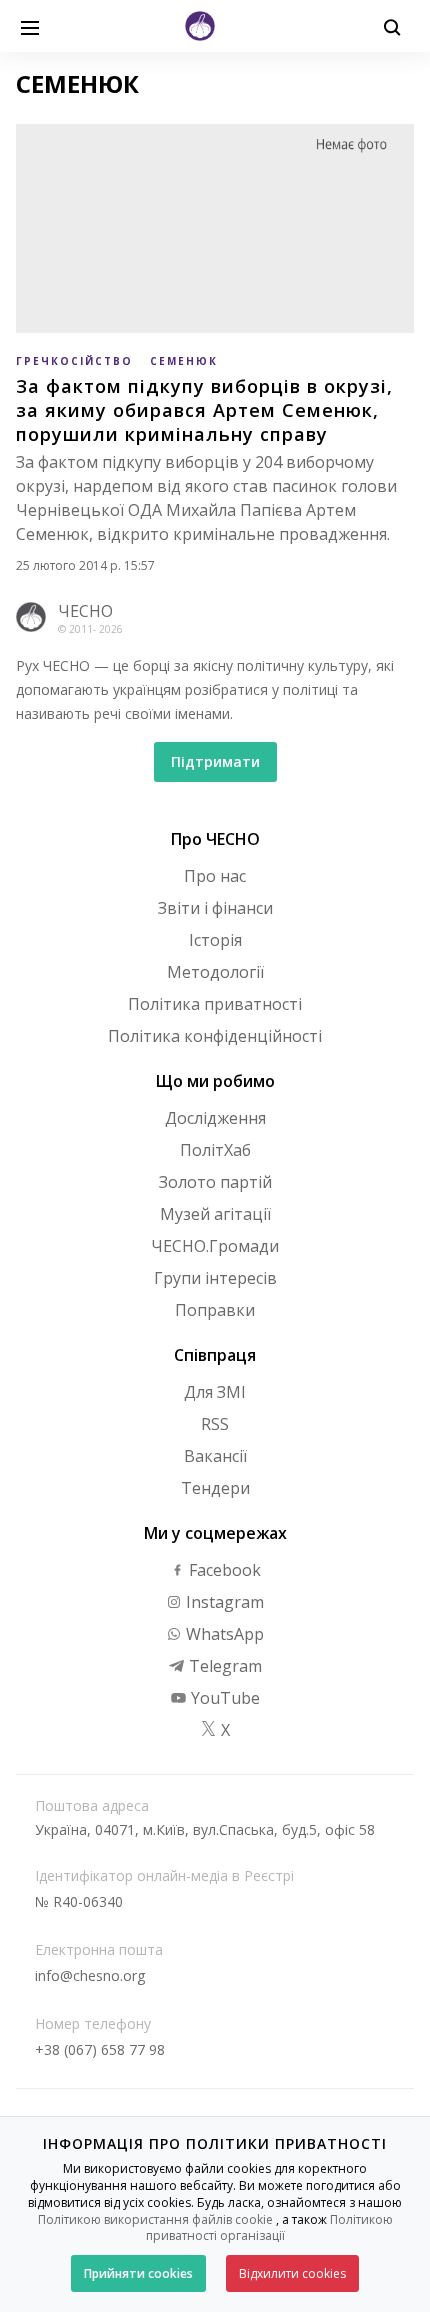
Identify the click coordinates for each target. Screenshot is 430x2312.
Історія (215, 940)
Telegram (223, 1666)
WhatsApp (223, 1634)
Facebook (223, 1570)
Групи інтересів (215, 1278)
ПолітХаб (215, 1150)
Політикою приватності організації (269, 2228)
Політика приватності (215, 1004)
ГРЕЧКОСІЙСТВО (74, 361)
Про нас (215, 876)
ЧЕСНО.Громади (215, 1246)
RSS (215, 1424)
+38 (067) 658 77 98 (100, 2049)
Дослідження (215, 1118)
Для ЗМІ (215, 1392)
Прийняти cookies (138, 2273)
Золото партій (215, 1182)
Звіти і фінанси (215, 908)
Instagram (223, 1602)
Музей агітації (215, 1214)
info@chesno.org (90, 1975)
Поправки (215, 1310)
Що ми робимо (215, 1081)
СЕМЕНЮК (184, 361)
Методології (215, 972)
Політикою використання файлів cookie (155, 2219)
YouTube (223, 1698)
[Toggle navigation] (30, 26)
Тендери (215, 1488)
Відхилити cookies (292, 2273)
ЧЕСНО (85, 611)
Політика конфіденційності (215, 1036)
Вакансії (215, 1456)
